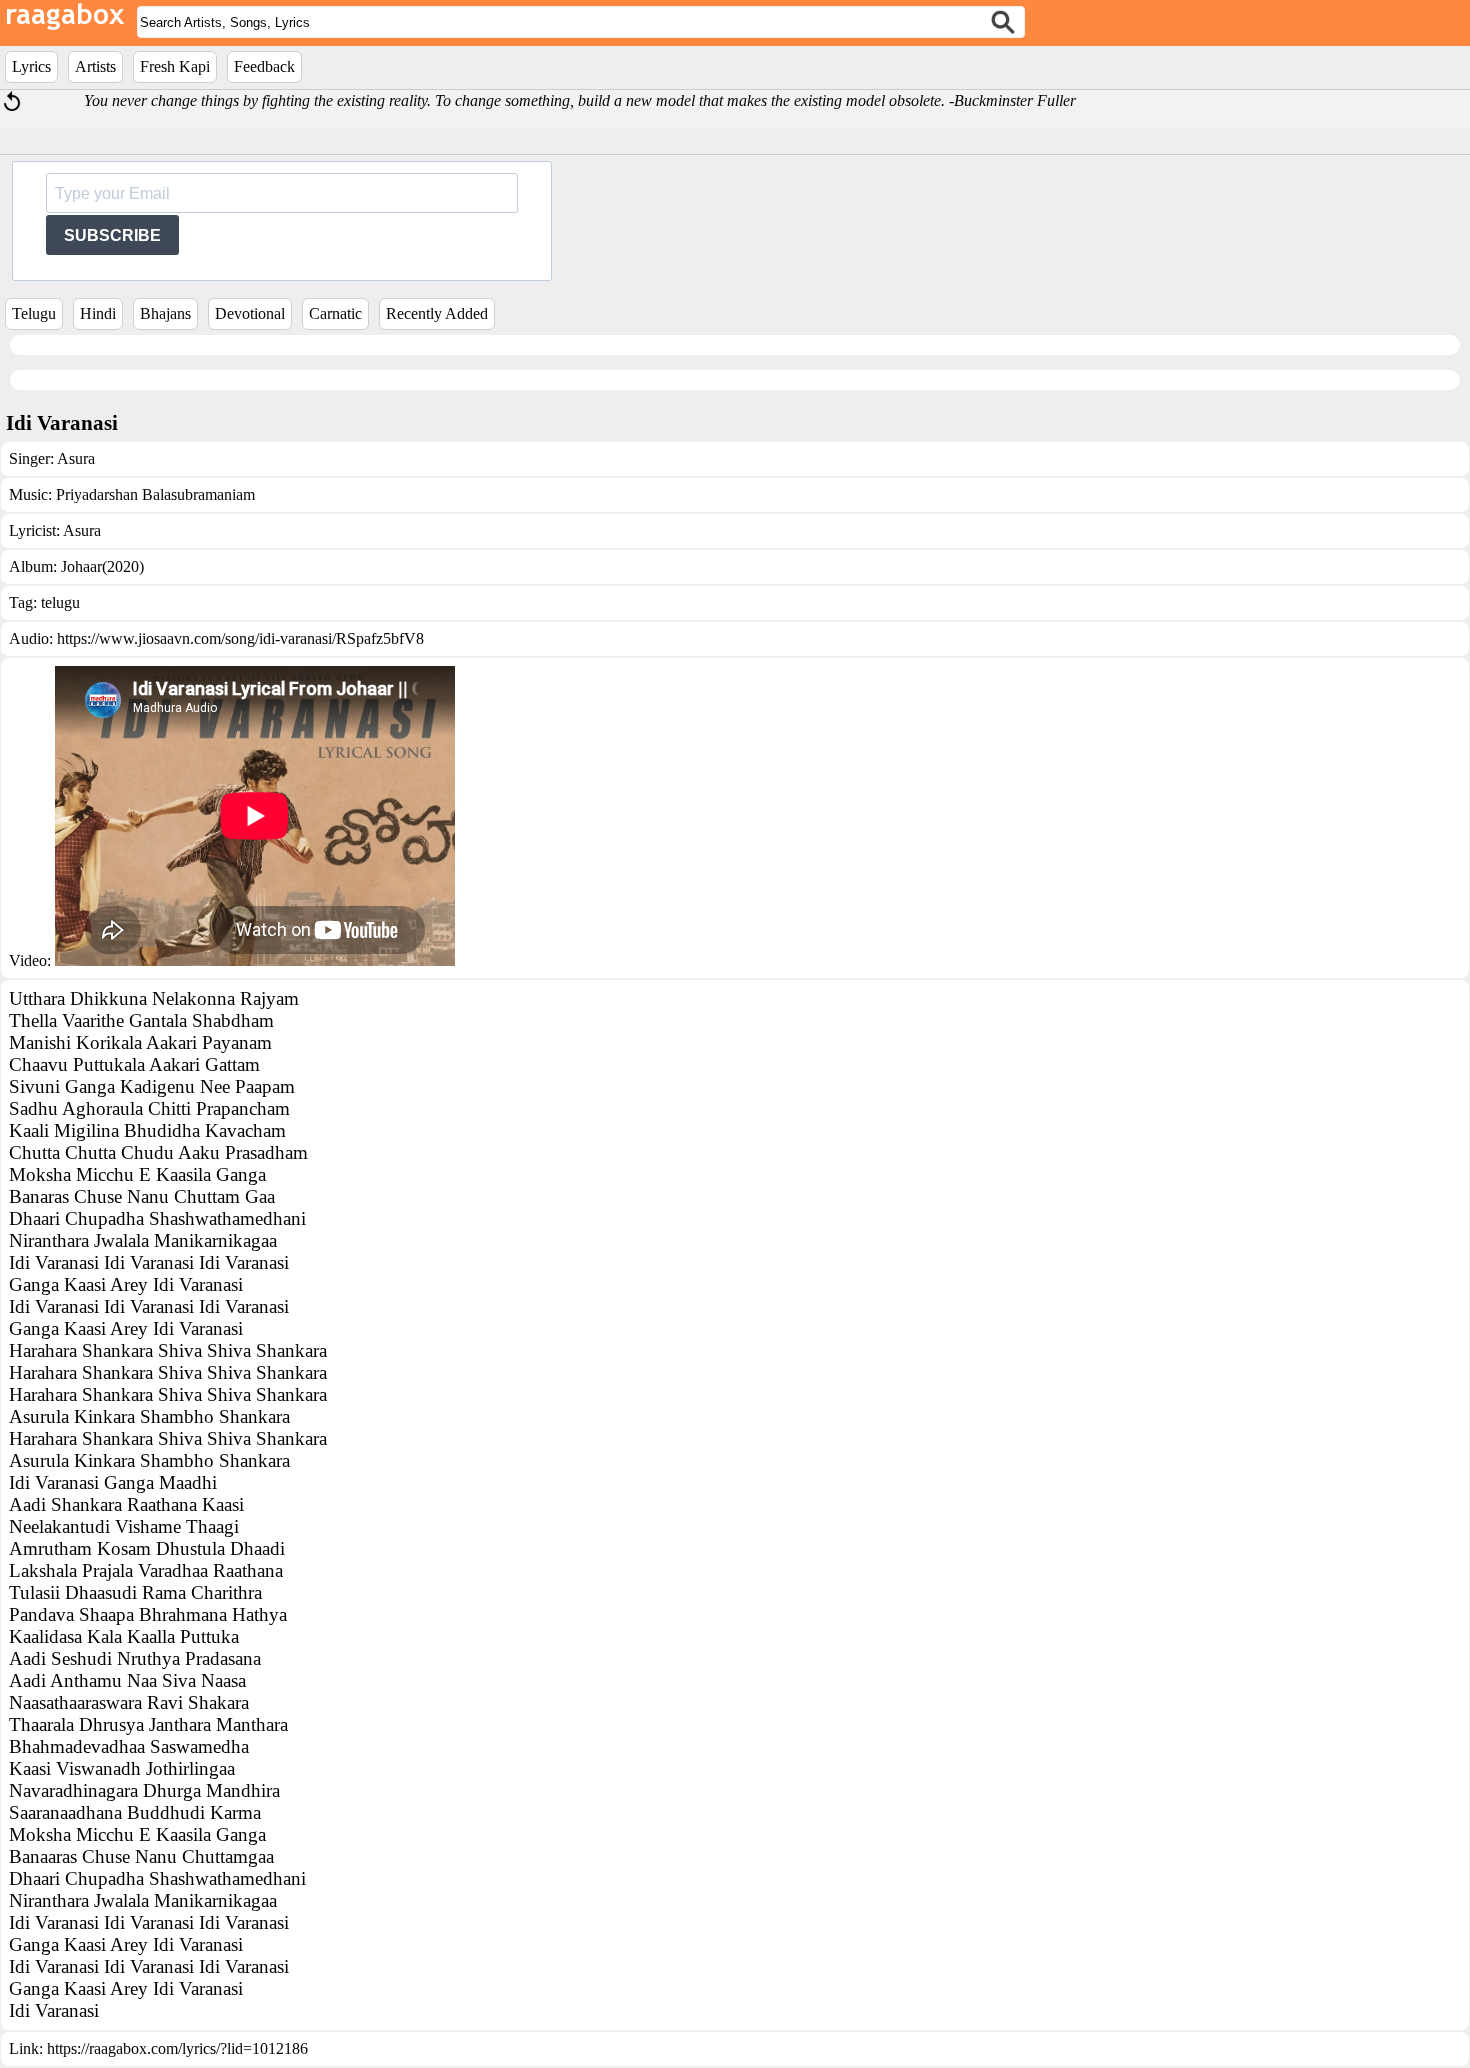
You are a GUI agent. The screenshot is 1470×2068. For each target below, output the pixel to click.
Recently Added (437, 313)
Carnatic (335, 313)
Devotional (250, 313)
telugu (60, 602)
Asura (76, 458)
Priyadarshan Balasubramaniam (155, 494)
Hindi (98, 313)
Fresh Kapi (175, 66)
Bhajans (165, 313)
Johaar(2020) (102, 566)
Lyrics (31, 66)
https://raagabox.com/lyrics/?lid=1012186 (177, 2048)
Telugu (34, 313)
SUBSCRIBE (112, 235)
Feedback (264, 66)
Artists (95, 66)
